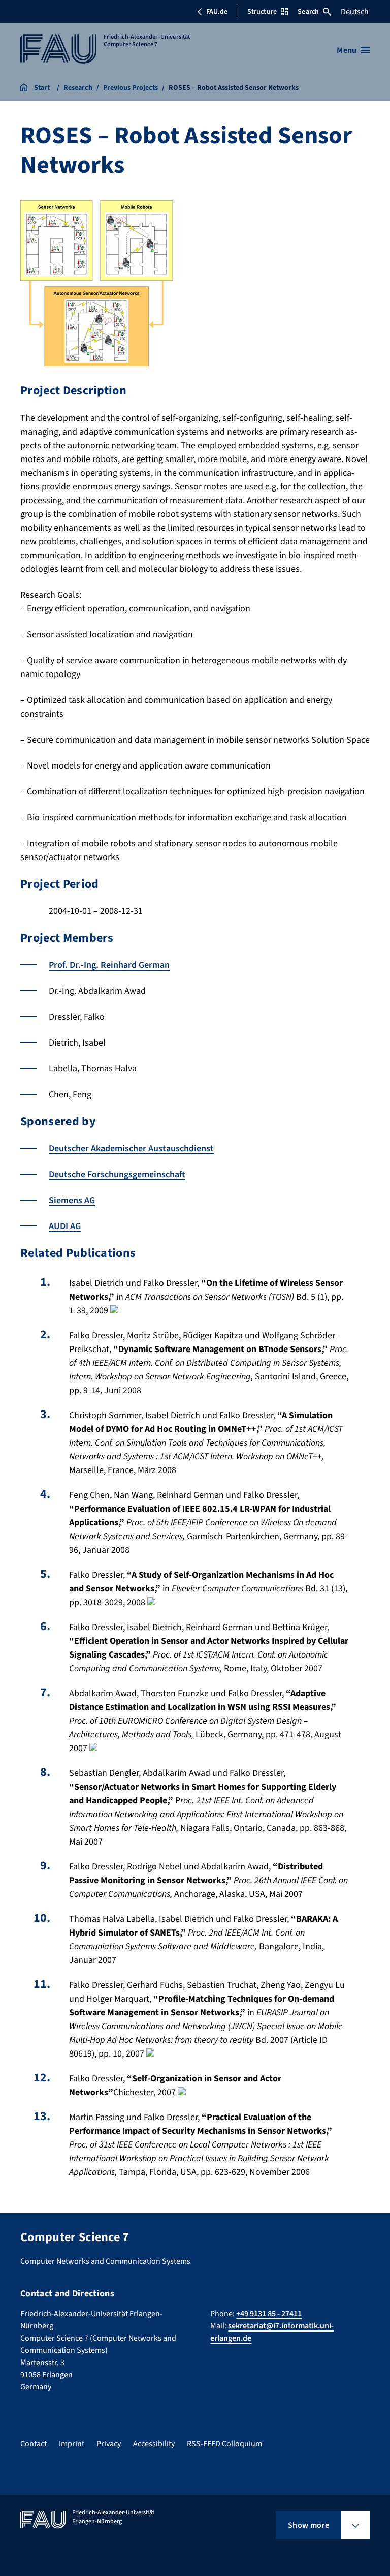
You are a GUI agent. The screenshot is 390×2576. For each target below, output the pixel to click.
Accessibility (154, 2444)
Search (308, 12)
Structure (262, 12)
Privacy (109, 2444)
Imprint (72, 2444)
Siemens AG (72, 1200)
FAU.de (217, 12)
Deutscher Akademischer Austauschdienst (131, 1148)
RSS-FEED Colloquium (224, 2444)
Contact (34, 2444)
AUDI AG (65, 1226)
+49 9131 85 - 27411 (269, 2314)
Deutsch (355, 12)
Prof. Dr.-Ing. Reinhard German (109, 965)
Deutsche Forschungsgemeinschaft (117, 1174)
